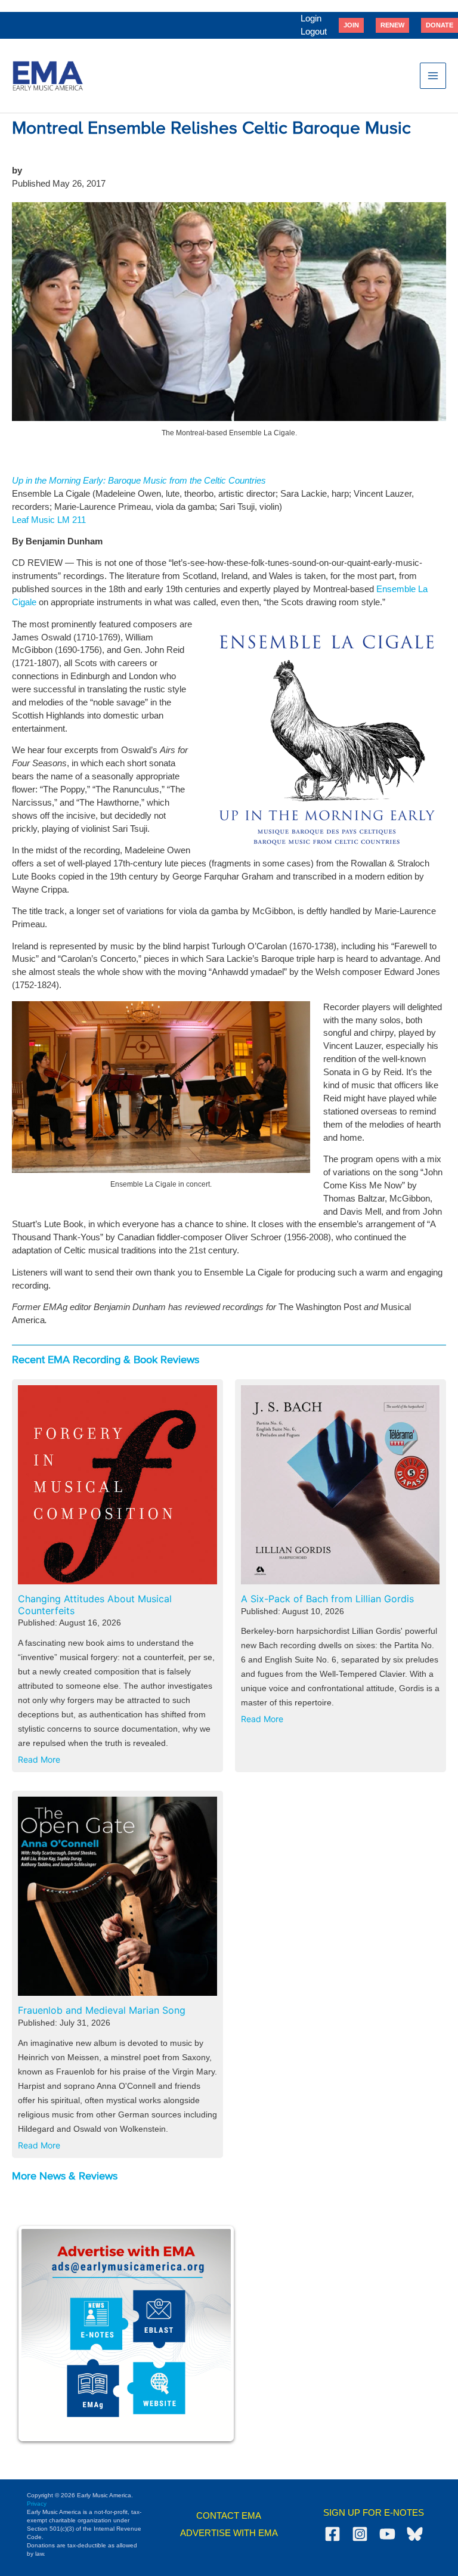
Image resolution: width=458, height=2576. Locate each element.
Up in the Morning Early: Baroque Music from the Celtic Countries (139, 481)
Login (311, 18)
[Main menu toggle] (433, 76)
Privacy (37, 2504)
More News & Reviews (65, 2176)
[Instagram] (360, 2534)
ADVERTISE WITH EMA (229, 2533)
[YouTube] (387, 2534)
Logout (314, 32)
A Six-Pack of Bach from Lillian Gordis (327, 1599)
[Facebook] (332, 2534)
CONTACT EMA (229, 2516)
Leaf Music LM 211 (49, 520)
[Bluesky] (415, 2534)
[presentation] (117, 1485)
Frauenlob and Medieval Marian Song (102, 2010)
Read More (41, 1761)
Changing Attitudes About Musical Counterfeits (95, 1605)
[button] (351, 25)
